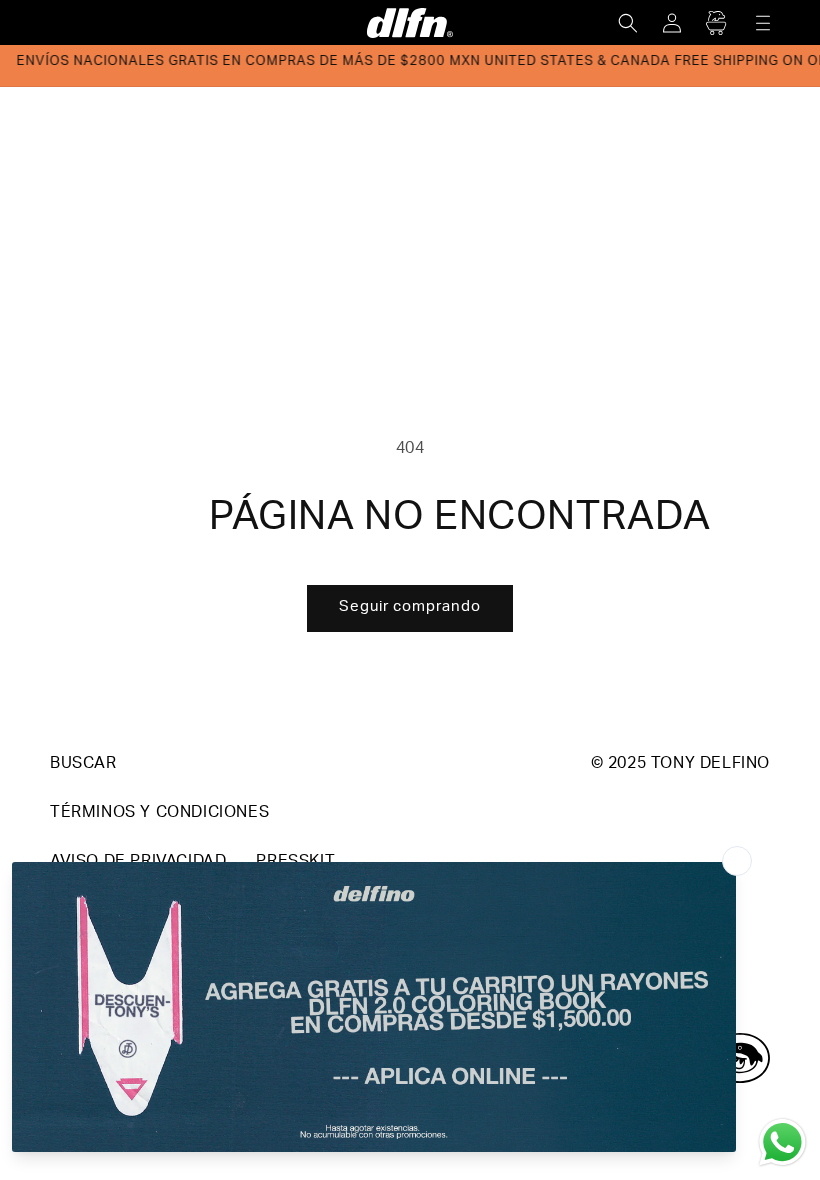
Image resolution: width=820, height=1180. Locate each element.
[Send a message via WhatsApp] (782, 1142)
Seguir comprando (410, 607)
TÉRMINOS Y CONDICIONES (159, 814)
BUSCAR (83, 765)
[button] (628, 23)
